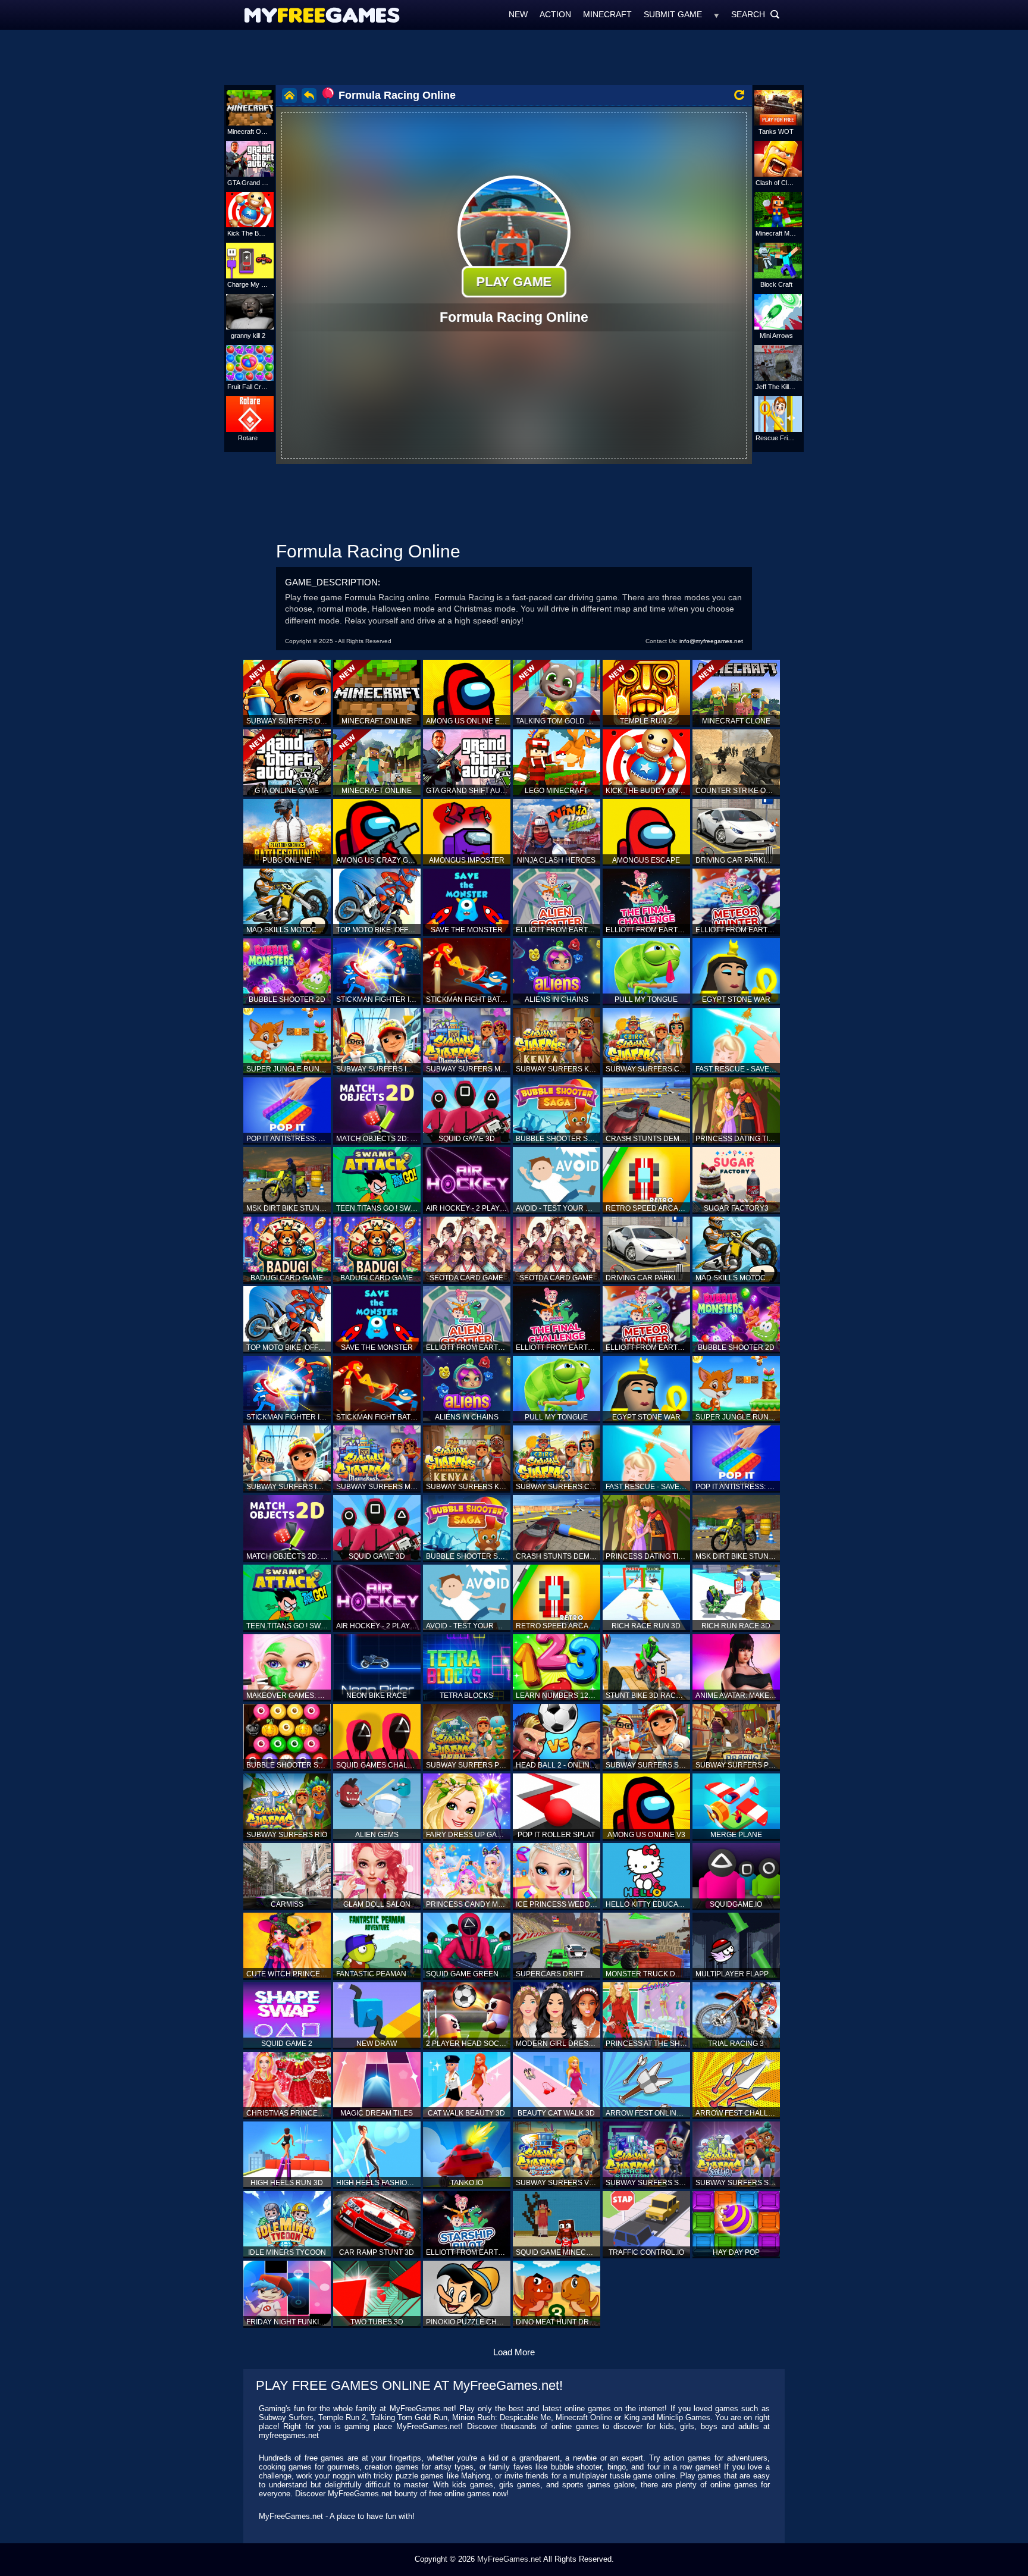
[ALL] (717, 14)
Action (555, 14)
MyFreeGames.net (509, 2559)
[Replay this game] (739, 95)
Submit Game (673, 14)
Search (756, 14)
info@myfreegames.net (711, 641)
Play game (514, 281)
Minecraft (607, 14)
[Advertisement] (514, 57)
